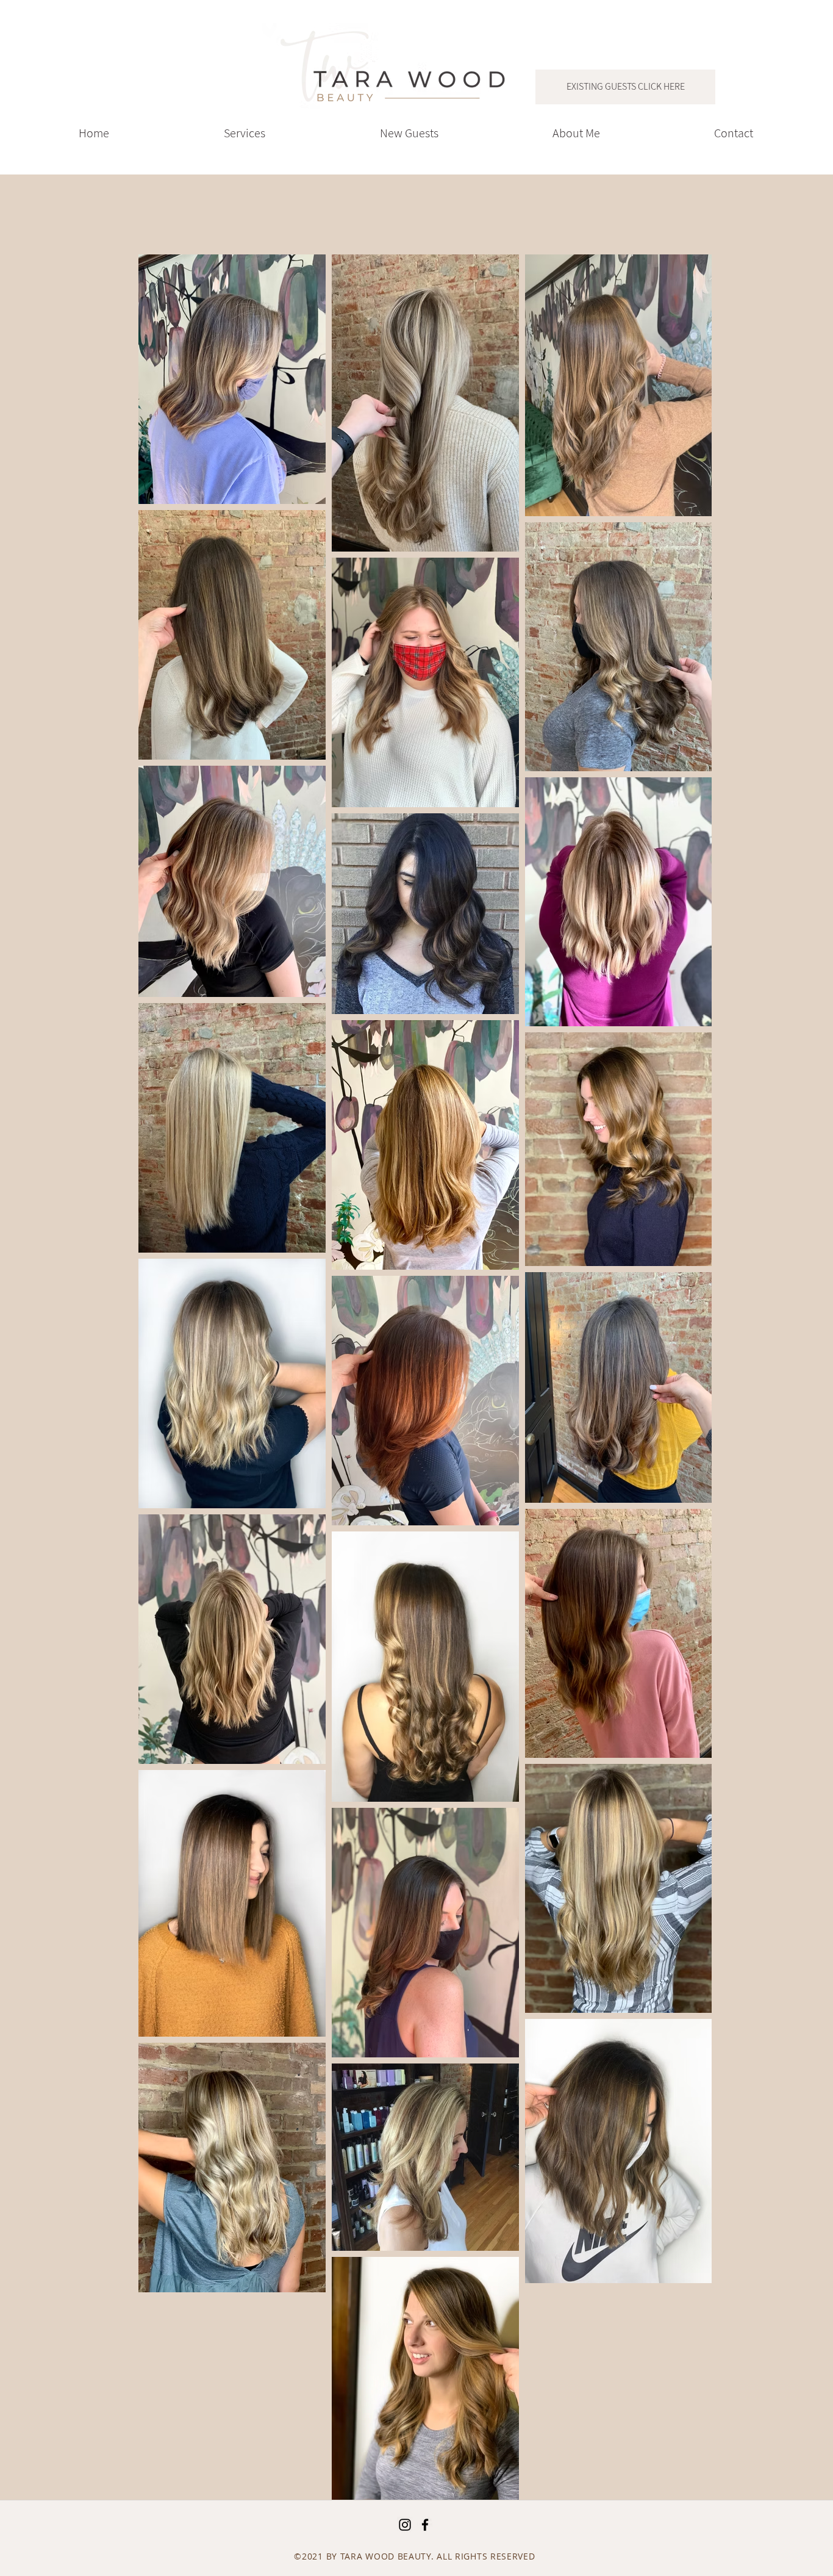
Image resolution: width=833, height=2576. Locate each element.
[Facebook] (425, 2525)
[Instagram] (405, 2525)
